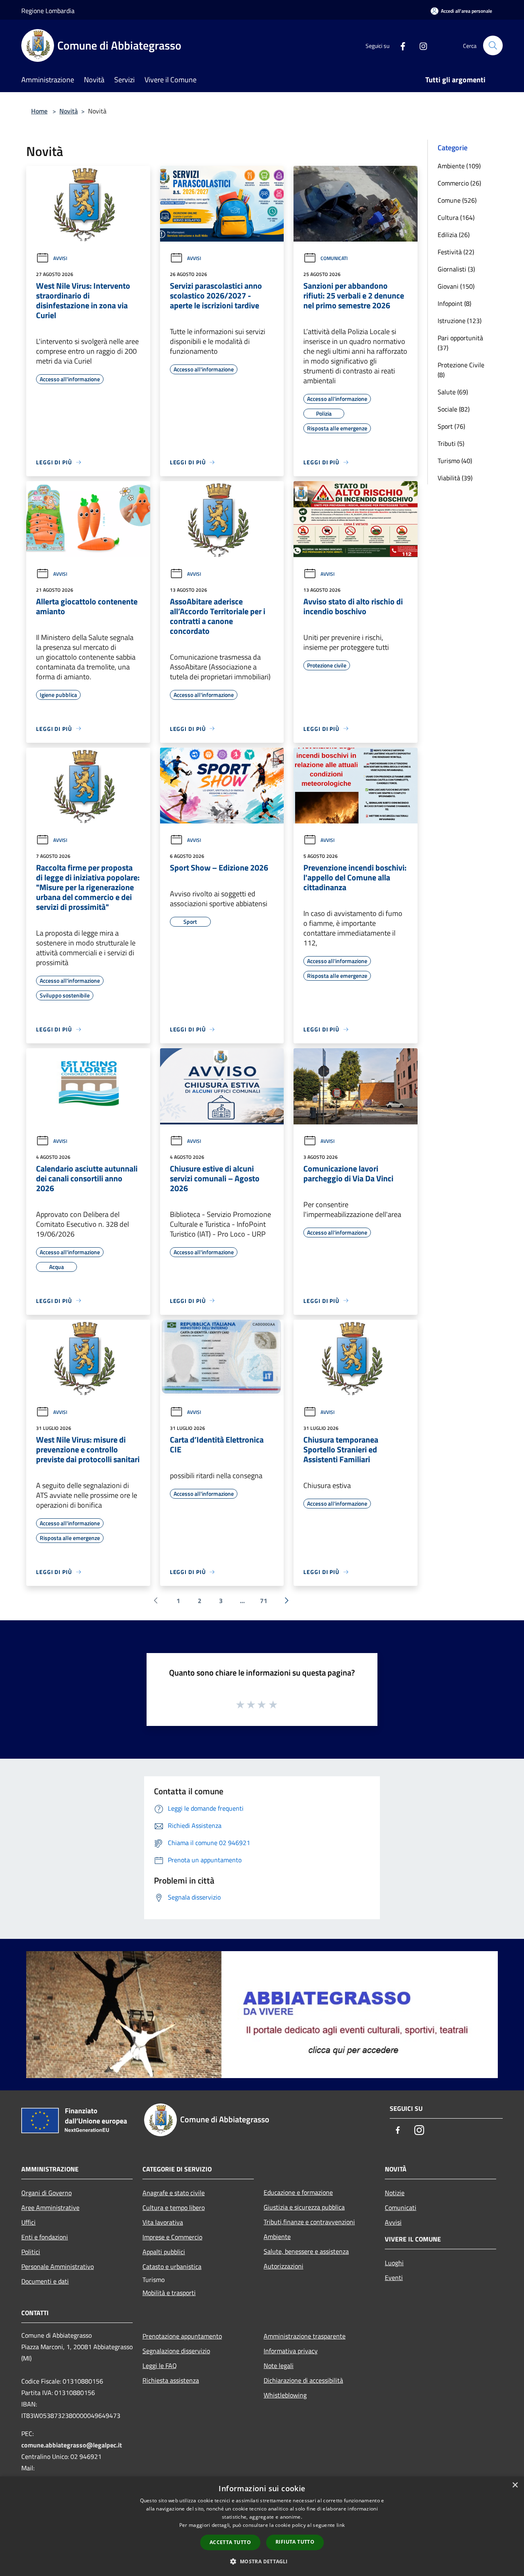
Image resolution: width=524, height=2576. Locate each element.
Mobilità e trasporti (169, 2293)
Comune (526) (457, 200)
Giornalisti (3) (456, 269)
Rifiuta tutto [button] (295, 2542)
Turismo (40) (455, 461)
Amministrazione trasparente (305, 2336)
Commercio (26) (459, 183)
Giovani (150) (456, 286)
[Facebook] (400, 45)
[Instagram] (420, 45)
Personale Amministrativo (58, 2266)
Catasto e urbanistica (172, 2266)
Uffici (28, 2222)
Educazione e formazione (298, 2192)
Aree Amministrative (50, 2207)
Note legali (279, 2366)
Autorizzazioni (283, 2266)
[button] (262, 2561)
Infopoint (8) (454, 303)
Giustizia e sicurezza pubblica (304, 2207)
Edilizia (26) (454, 235)
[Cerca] (493, 45)
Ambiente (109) (459, 166)
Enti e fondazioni (45, 2237)
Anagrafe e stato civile (174, 2193)
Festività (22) (456, 252)
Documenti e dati (45, 2281)
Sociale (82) (454, 409)
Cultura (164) (456, 217)
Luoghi (394, 2263)
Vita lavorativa (163, 2222)
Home (39, 111)
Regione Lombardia (48, 11)
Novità (69, 111)
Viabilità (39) (455, 478)
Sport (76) (451, 426)
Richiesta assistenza (171, 2380)
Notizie (395, 2193)
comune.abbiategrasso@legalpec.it (72, 2445)
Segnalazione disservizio (176, 2351)
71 (264, 1601)
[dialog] (262, 2526)
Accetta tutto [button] (230, 2542)
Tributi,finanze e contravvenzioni (309, 2222)
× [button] (515, 2485)
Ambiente (277, 2237)
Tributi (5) (451, 443)
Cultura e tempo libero (174, 2207)
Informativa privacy (291, 2351)
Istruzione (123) (460, 321)
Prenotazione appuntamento (182, 2336)
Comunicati (334, 258)
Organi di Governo (46, 2193)
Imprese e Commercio (172, 2237)
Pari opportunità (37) (460, 343)
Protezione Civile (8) (461, 370)
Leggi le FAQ (160, 2366)
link (341, 2525)
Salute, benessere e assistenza (306, 2251)
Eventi (394, 2277)
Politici (31, 2252)
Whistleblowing (285, 2395)
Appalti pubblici (164, 2252)
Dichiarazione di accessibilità (303, 2380)
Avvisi (60, 258)
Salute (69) (453, 392)
